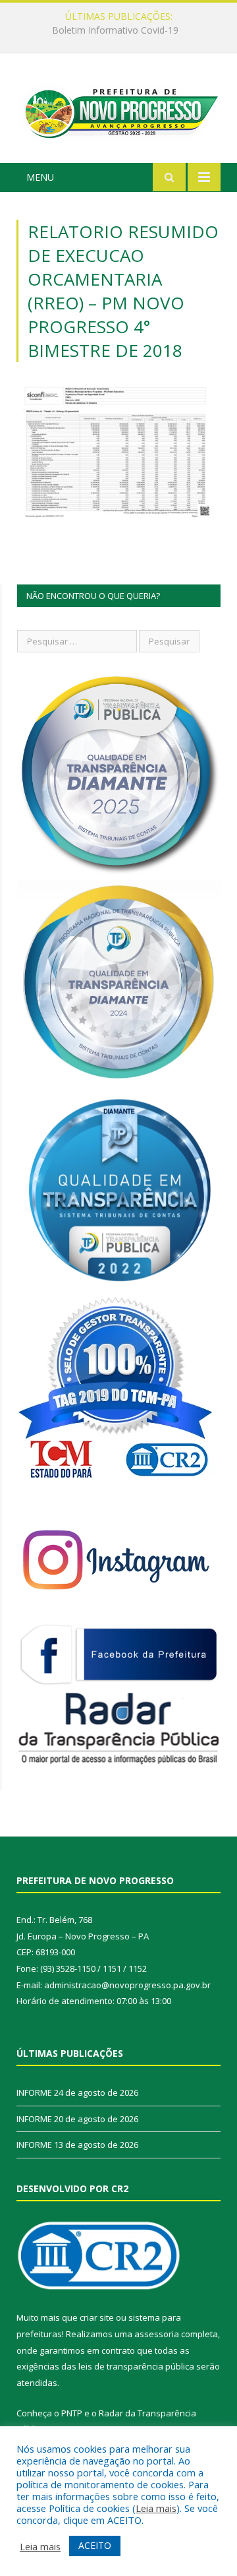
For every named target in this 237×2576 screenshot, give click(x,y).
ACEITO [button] (95, 2545)
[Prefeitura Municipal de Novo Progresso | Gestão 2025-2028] (118, 110)
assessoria (157, 2334)
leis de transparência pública (136, 2366)
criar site (97, 2317)
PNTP (72, 2413)
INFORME (115, 30)
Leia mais (156, 2508)
